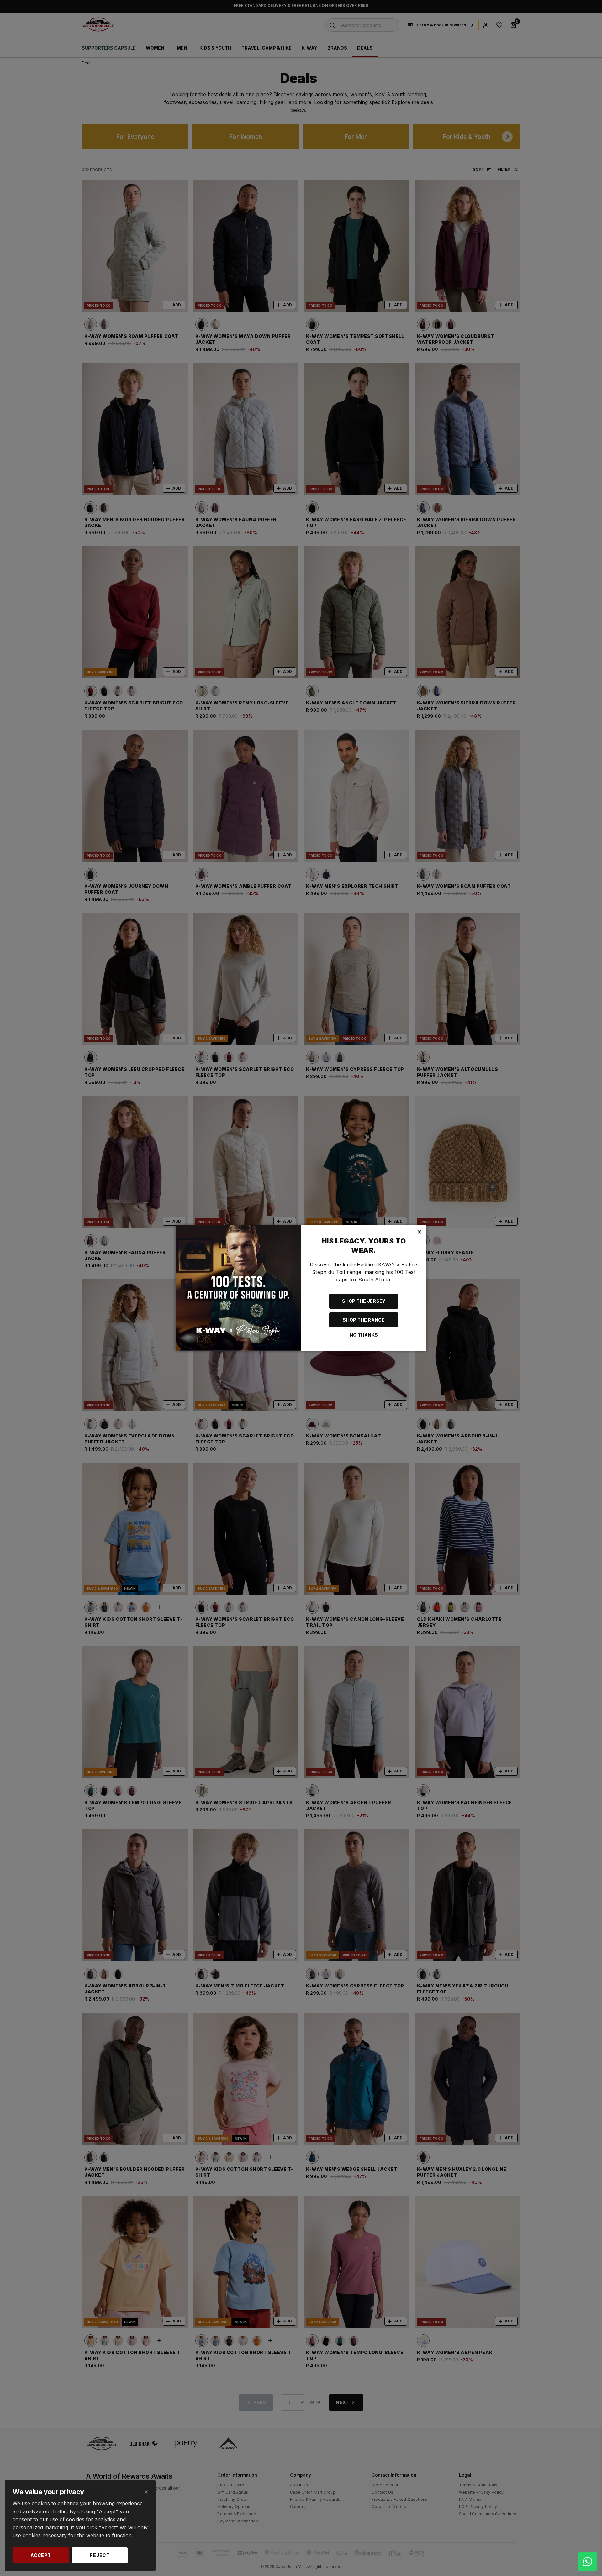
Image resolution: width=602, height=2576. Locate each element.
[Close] (146, 2492)
